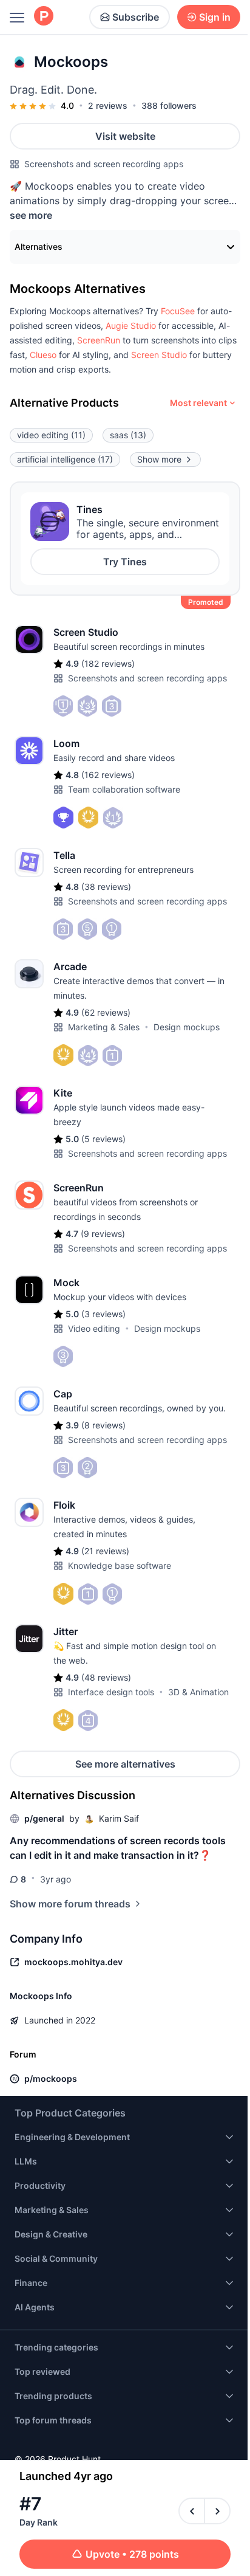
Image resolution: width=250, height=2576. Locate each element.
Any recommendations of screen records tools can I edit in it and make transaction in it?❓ (118, 1848)
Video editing (94, 1328)
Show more (159, 459)
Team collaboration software (124, 789)
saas (128, 435)
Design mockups (187, 1027)
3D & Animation (198, 1692)
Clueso (43, 355)
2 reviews (108, 105)
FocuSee (178, 311)
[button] (178, 311)
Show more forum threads (70, 1904)
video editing (51, 435)
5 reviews (103, 1139)
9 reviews (103, 1234)
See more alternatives (125, 1764)
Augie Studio (131, 325)
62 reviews (106, 1012)
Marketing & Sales (104, 1027)
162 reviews (108, 775)
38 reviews (106, 887)
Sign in (215, 17)
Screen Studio (159, 355)
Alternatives (39, 246)
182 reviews (108, 663)
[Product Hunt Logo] (44, 17)
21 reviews (105, 1551)
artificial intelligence (65, 459)
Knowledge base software (120, 1565)
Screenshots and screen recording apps (104, 164)
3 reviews (103, 1314)
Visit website (125, 136)
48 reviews (106, 1677)
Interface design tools (111, 1692)
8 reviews (103, 1425)
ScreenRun (99, 340)
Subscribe (136, 17)
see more (31, 215)
